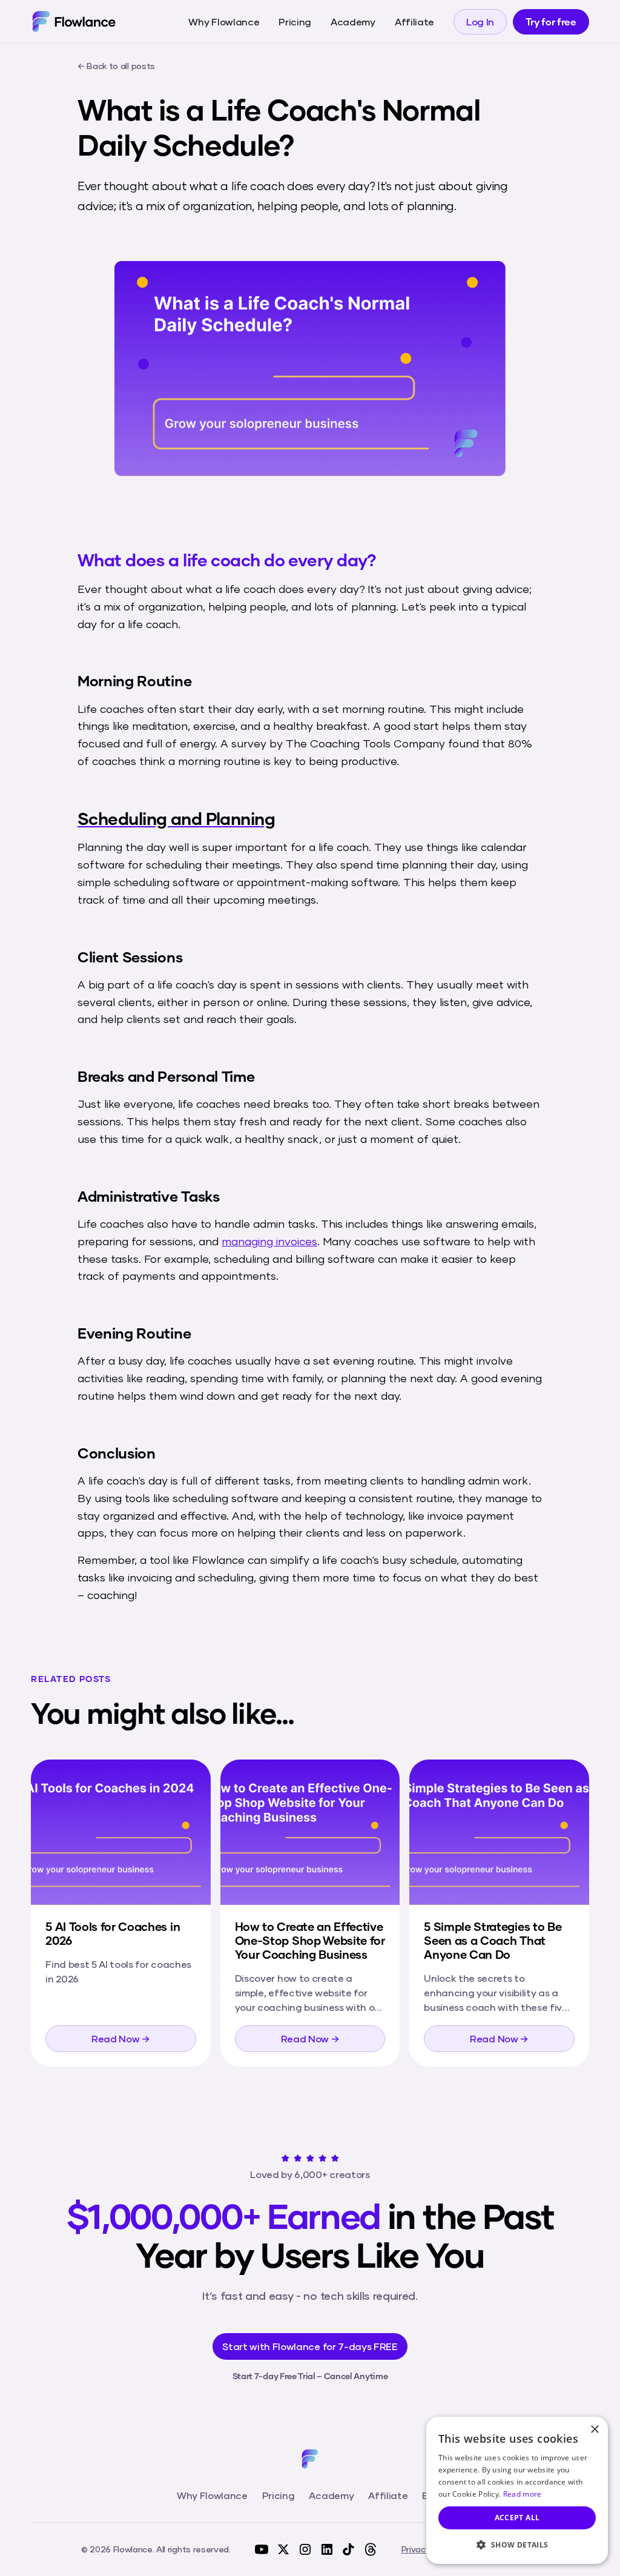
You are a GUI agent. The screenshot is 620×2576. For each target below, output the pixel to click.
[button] (517, 2545)
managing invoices (269, 1241)
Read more (523, 2494)
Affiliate (414, 22)
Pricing (295, 22)
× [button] (594, 2430)
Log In (480, 22)
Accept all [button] (517, 2518)
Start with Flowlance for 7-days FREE (310, 2346)
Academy (353, 22)
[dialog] (517, 2490)
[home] (74, 21)
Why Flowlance (224, 22)
